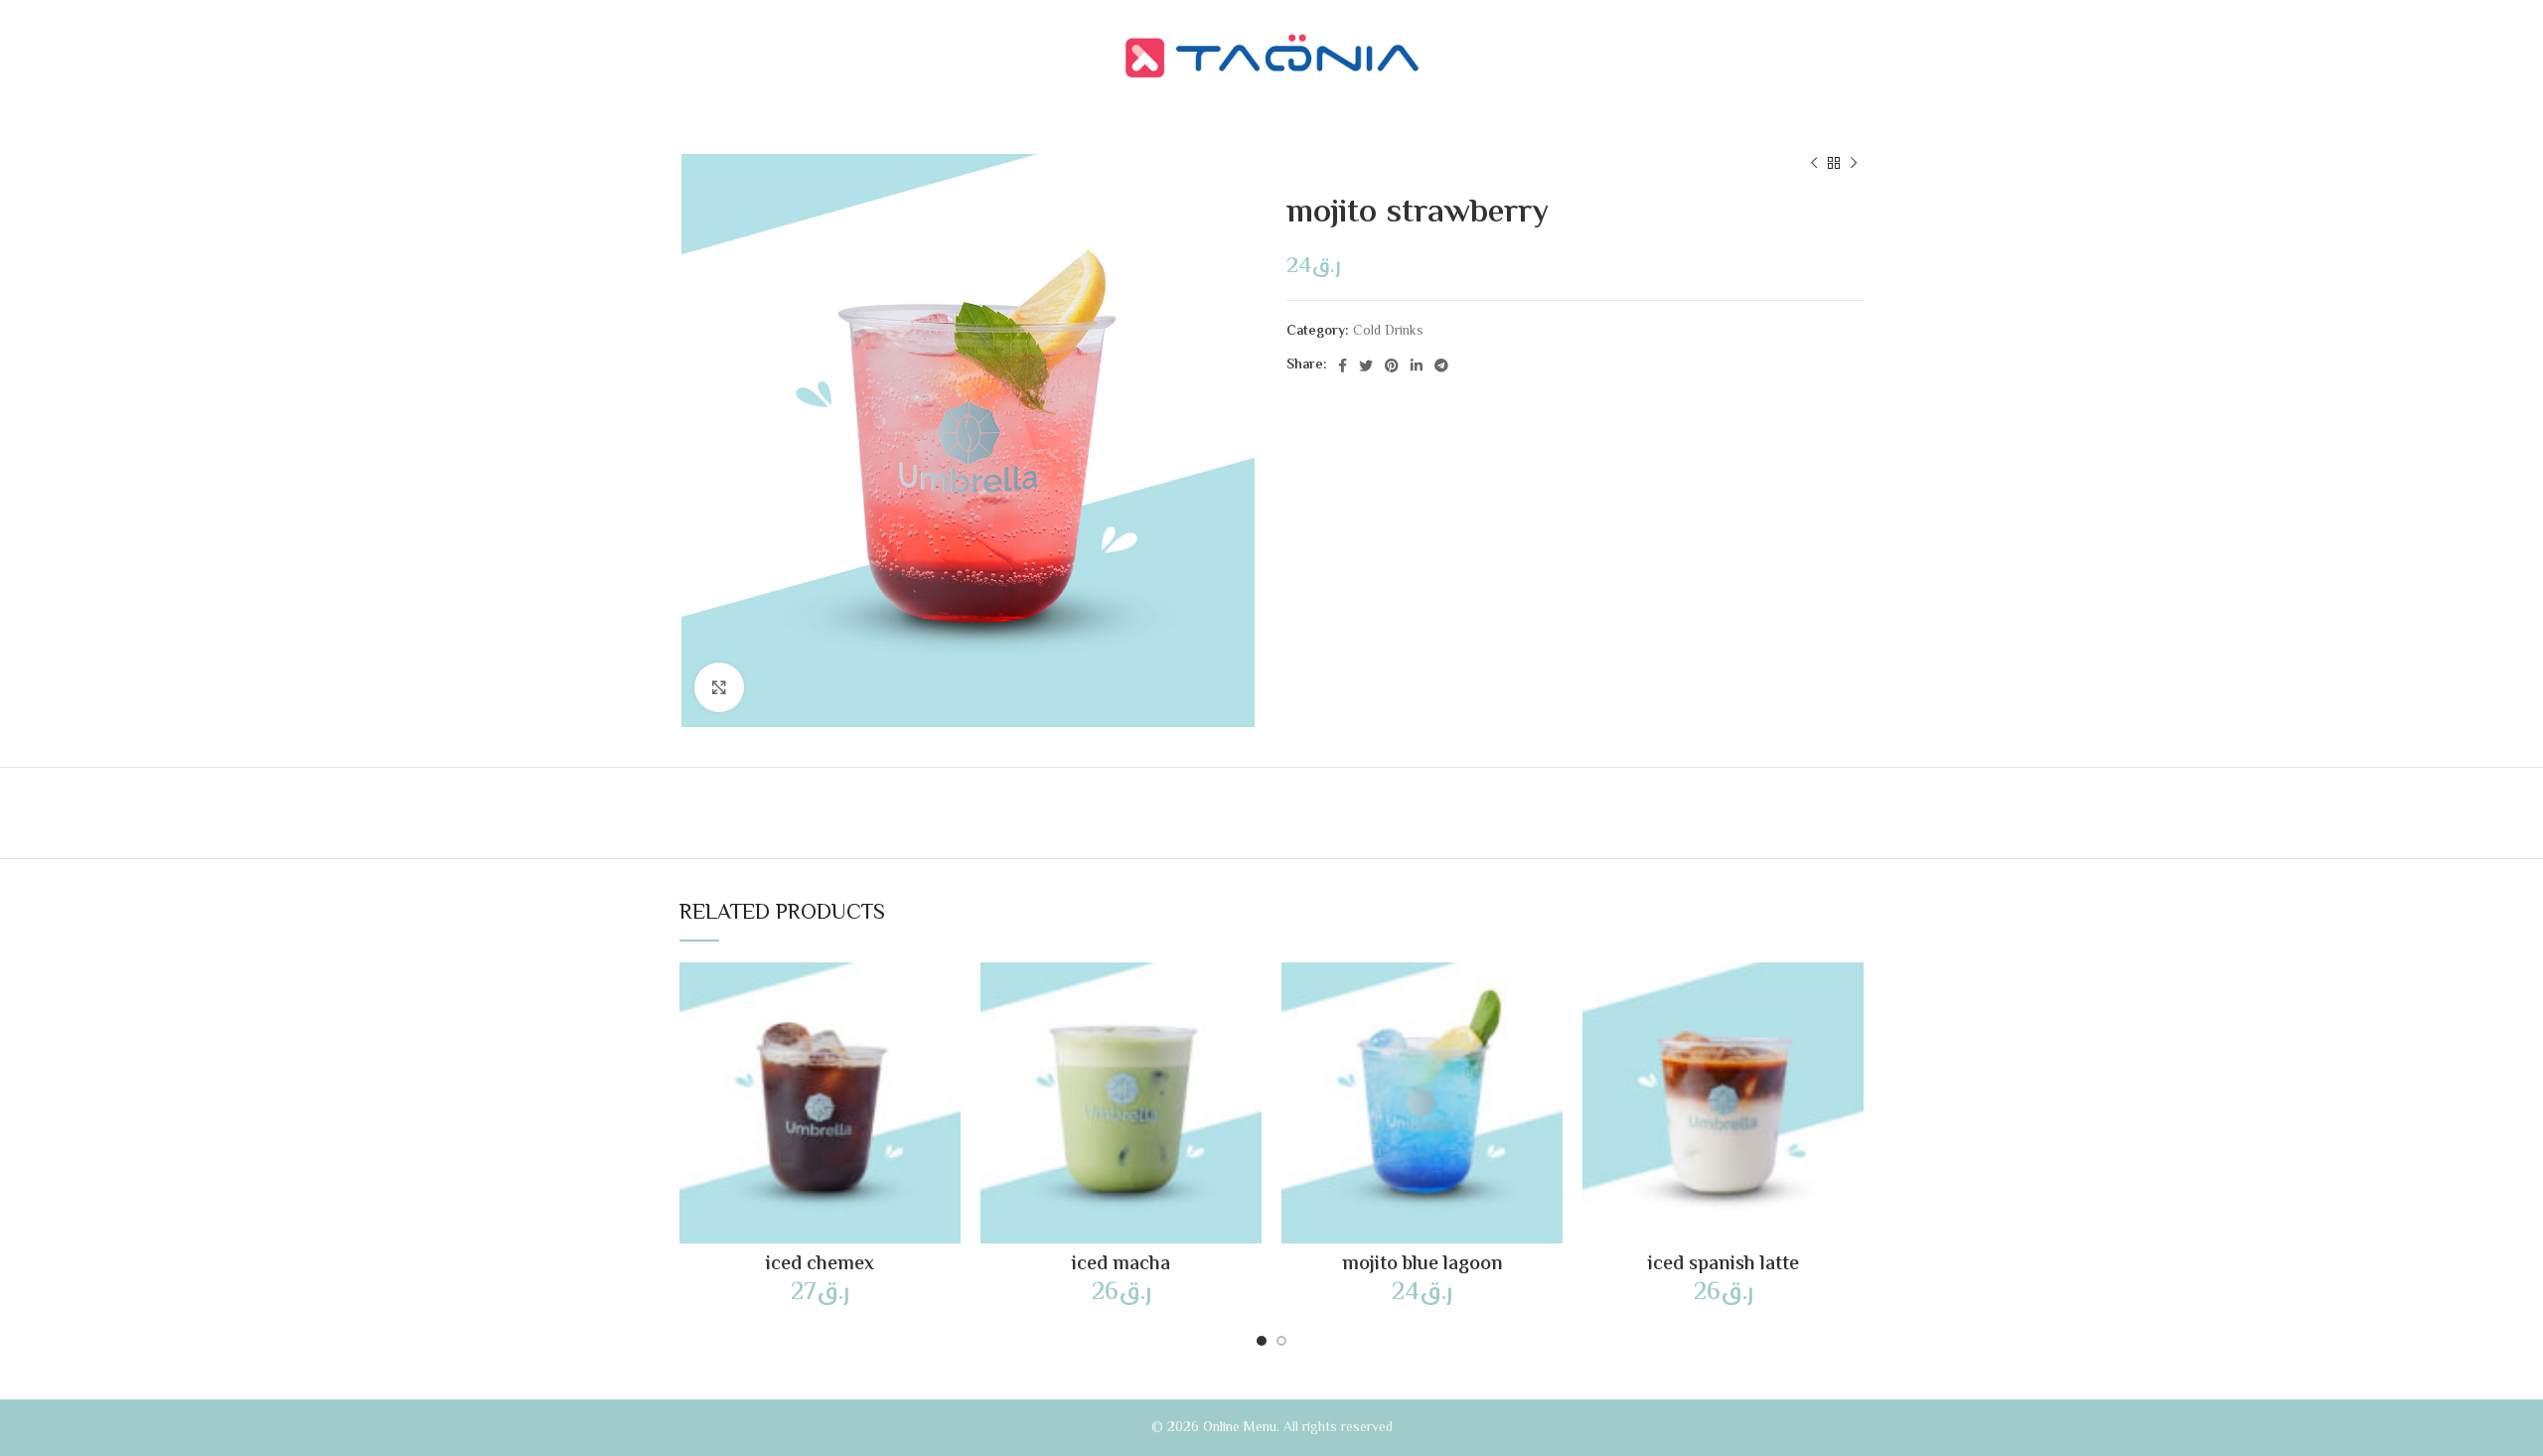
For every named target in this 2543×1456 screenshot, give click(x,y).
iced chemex (820, 1265)
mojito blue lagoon (1422, 1265)
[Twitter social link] (1366, 365)
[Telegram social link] (1441, 365)
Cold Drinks (1388, 332)
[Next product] (1854, 164)
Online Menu (1240, 1428)
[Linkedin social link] (1417, 365)
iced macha (1121, 1265)
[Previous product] (1814, 164)
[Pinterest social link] (1392, 365)
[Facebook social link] (1343, 365)
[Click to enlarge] (719, 687)
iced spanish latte (1723, 1265)
